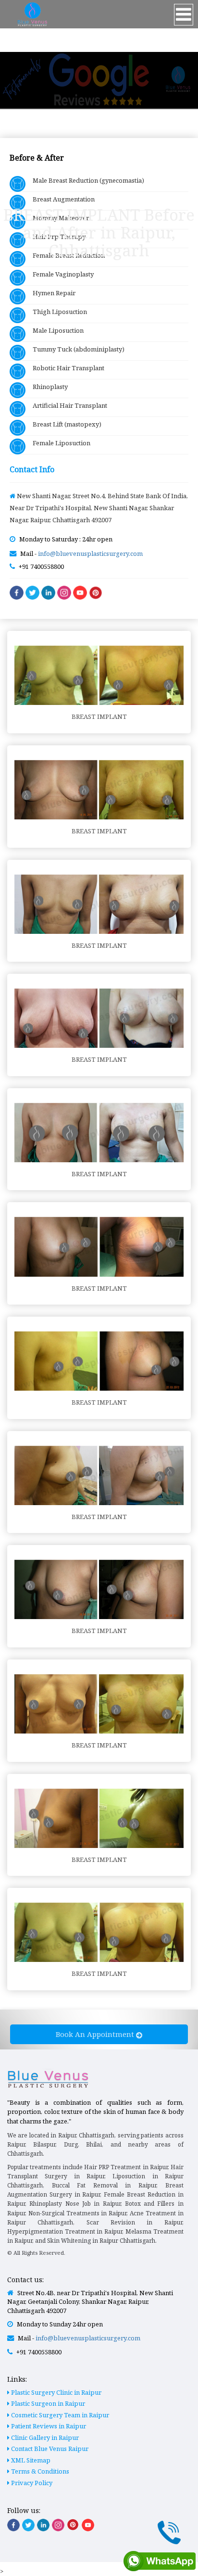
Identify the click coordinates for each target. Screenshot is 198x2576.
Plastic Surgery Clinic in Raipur (56, 2392)
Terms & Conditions (39, 2471)
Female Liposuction (58, 443)
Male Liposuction (55, 330)
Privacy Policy (31, 2483)
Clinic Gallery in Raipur (44, 2438)
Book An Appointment (96, 2034)
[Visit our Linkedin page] (43, 2525)
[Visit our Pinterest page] (73, 2525)
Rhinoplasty (47, 387)
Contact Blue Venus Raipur (49, 2449)
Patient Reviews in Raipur (48, 2426)
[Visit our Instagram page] (58, 2525)
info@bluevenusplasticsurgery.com (90, 553)
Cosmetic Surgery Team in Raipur (59, 2415)
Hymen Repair (50, 293)
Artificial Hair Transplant (66, 405)
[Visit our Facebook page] (13, 2525)
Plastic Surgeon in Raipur (47, 2403)
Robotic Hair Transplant (65, 368)
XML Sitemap (30, 2460)
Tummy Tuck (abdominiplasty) (75, 349)
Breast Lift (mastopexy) (63, 424)
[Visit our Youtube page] (88, 2525)
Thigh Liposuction (56, 312)
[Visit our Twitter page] (28, 2525)
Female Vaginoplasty (60, 274)
